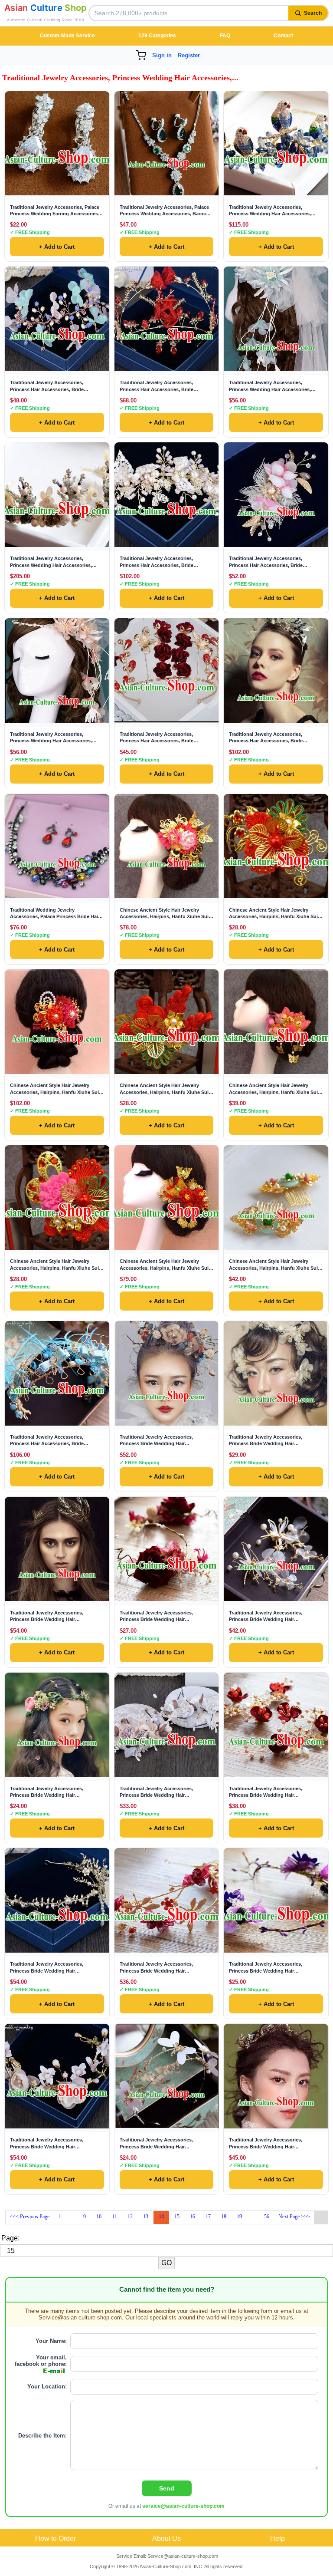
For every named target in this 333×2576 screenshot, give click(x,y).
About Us (166, 2538)
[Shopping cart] (141, 55)
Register (189, 55)
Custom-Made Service (67, 36)
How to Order (55, 2538)
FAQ (225, 36)
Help (277, 2538)
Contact (283, 36)
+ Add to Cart (57, 247)
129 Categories (157, 36)
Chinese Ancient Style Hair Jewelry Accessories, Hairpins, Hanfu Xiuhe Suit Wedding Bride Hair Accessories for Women (165, 914)
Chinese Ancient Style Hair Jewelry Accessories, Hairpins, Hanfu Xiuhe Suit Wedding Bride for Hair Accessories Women (55, 1265)
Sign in (162, 55)
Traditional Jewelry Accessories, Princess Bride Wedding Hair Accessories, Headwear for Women (159, 1441)
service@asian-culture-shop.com (183, 2506)
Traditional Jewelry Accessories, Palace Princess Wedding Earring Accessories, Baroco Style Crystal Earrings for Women (57, 211)
